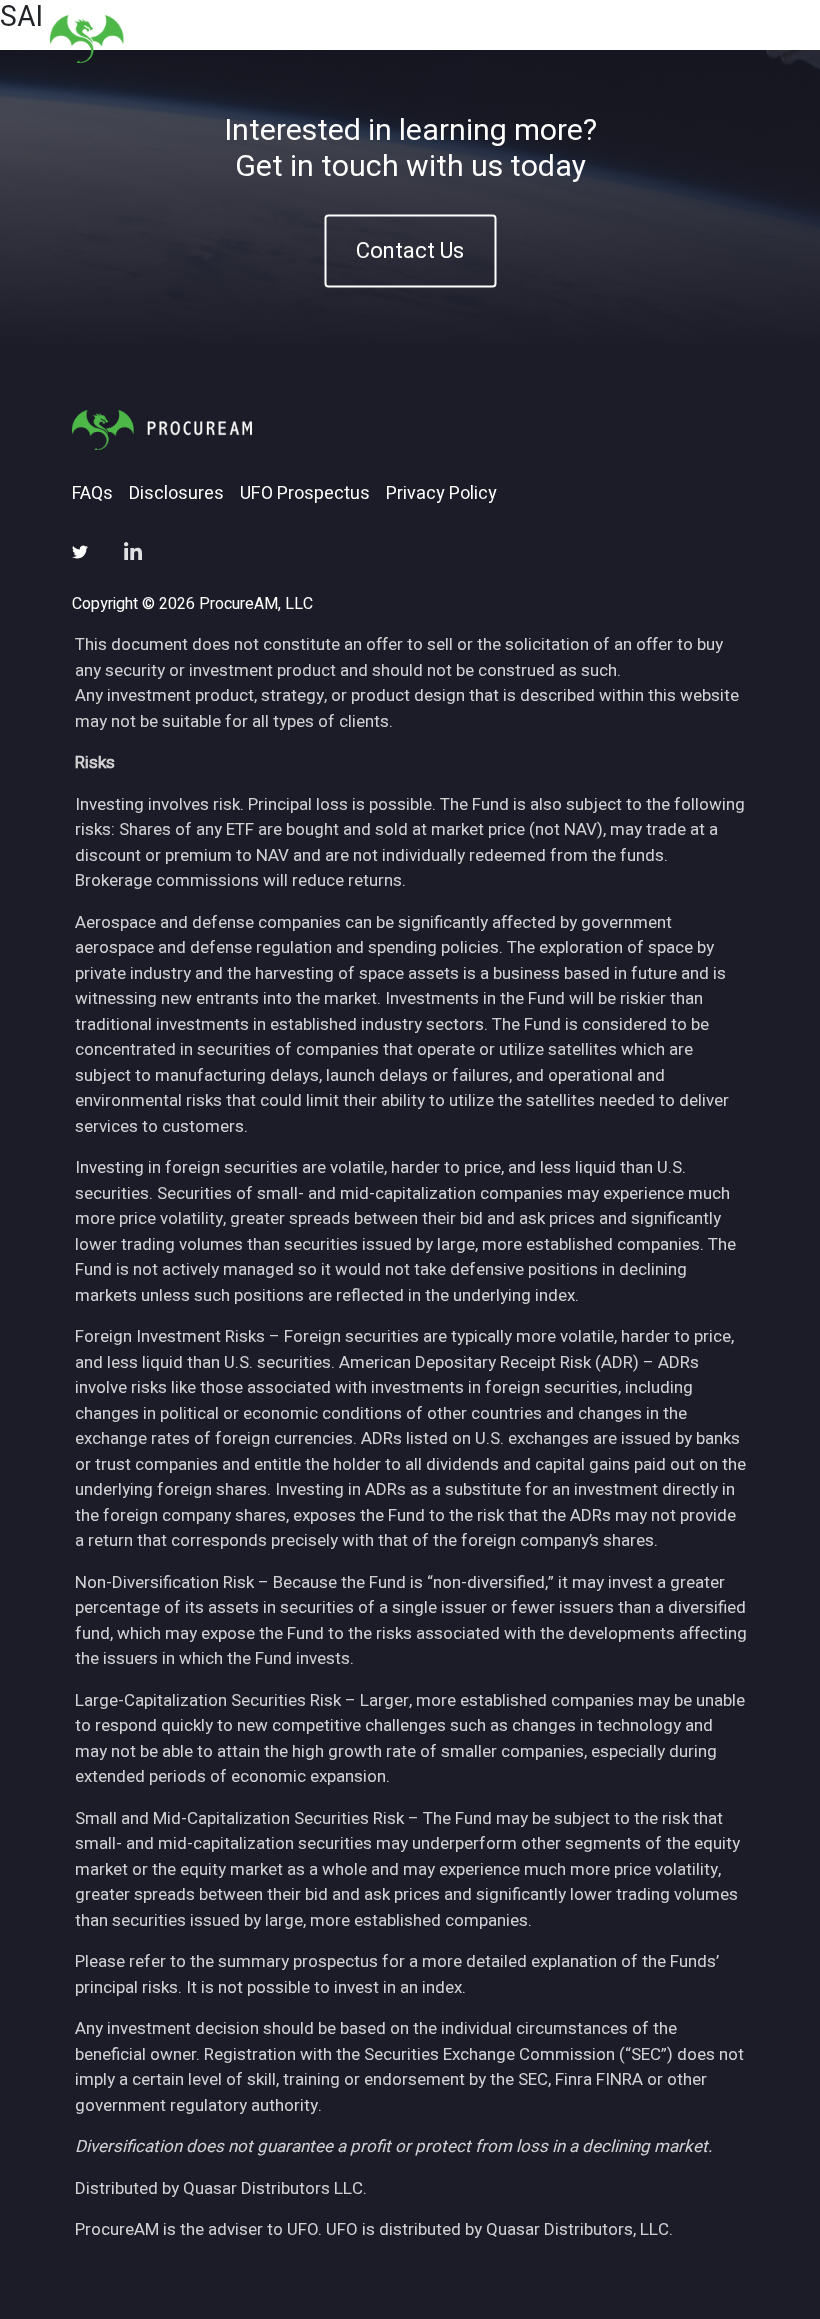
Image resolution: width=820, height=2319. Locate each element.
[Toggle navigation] (745, 38)
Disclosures (176, 494)
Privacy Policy (441, 494)
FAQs (92, 494)
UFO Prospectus (305, 494)
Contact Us (410, 251)
